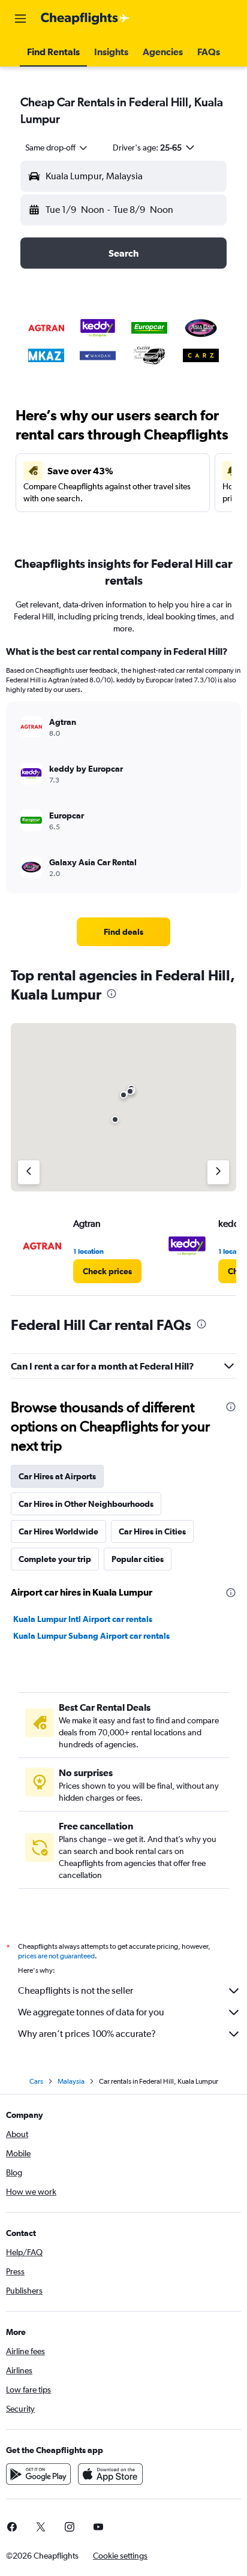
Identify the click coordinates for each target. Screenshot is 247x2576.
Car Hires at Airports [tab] (57, 1476)
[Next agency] (218, 1172)
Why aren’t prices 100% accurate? (87, 2034)
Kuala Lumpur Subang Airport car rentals (91, 1636)
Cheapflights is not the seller (76, 1990)
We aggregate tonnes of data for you (91, 2012)
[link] (124, 932)
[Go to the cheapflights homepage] (85, 19)
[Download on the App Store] (110, 2474)
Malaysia (71, 2081)
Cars (36, 2081)
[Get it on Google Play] (38, 2474)
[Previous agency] (29, 1172)
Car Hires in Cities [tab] (152, 1531)
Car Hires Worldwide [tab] (58, 1531)
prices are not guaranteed (56, 1956)
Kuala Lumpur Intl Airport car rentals (83, 1619)
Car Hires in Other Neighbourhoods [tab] (86, 1504)
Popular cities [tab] (138, 1559)
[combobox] (57, 148)
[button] (20, 19)
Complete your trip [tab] (55, 1559)
